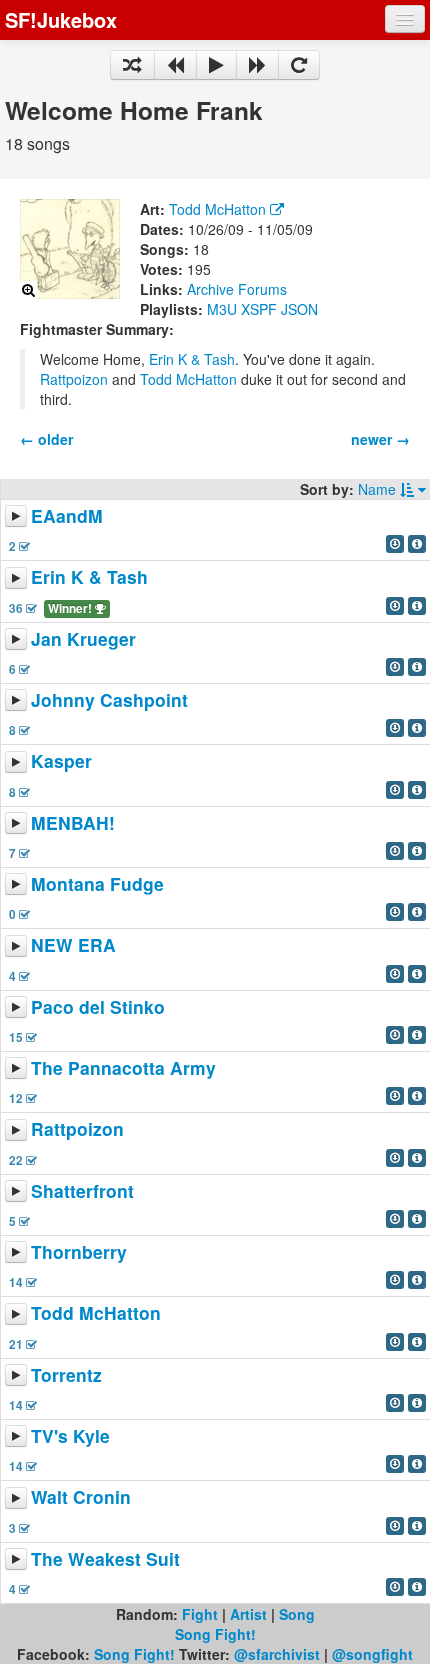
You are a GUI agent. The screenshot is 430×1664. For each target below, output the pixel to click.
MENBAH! (73, 822)
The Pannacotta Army (123, 1067)
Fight (200, 1614)
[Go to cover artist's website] (277, 209)
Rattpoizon (74, 379)
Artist (248, 1614)
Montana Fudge (97, 883)
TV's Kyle (70, 1435)
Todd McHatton (217, 209)
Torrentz (66, 1374)
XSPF (259, 309)
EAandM (67, 515)
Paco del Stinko (98, 1006)
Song (297, 1614)
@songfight (372, 1654)
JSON (299, 309)
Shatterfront (82, 1190)
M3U (222, 309)
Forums (262, 289)
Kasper (61, 761)
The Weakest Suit (105, 1558)
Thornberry (79, 1251)
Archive (210, 289)
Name (379, 489)
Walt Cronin (81, 1497)
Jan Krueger (83, 638)
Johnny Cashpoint (109, 699)
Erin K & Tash (192, 359)
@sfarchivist (277, 1654)
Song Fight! (215, 1634)
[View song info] (417, 544)
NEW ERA (73, 945)
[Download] (395, 544)
